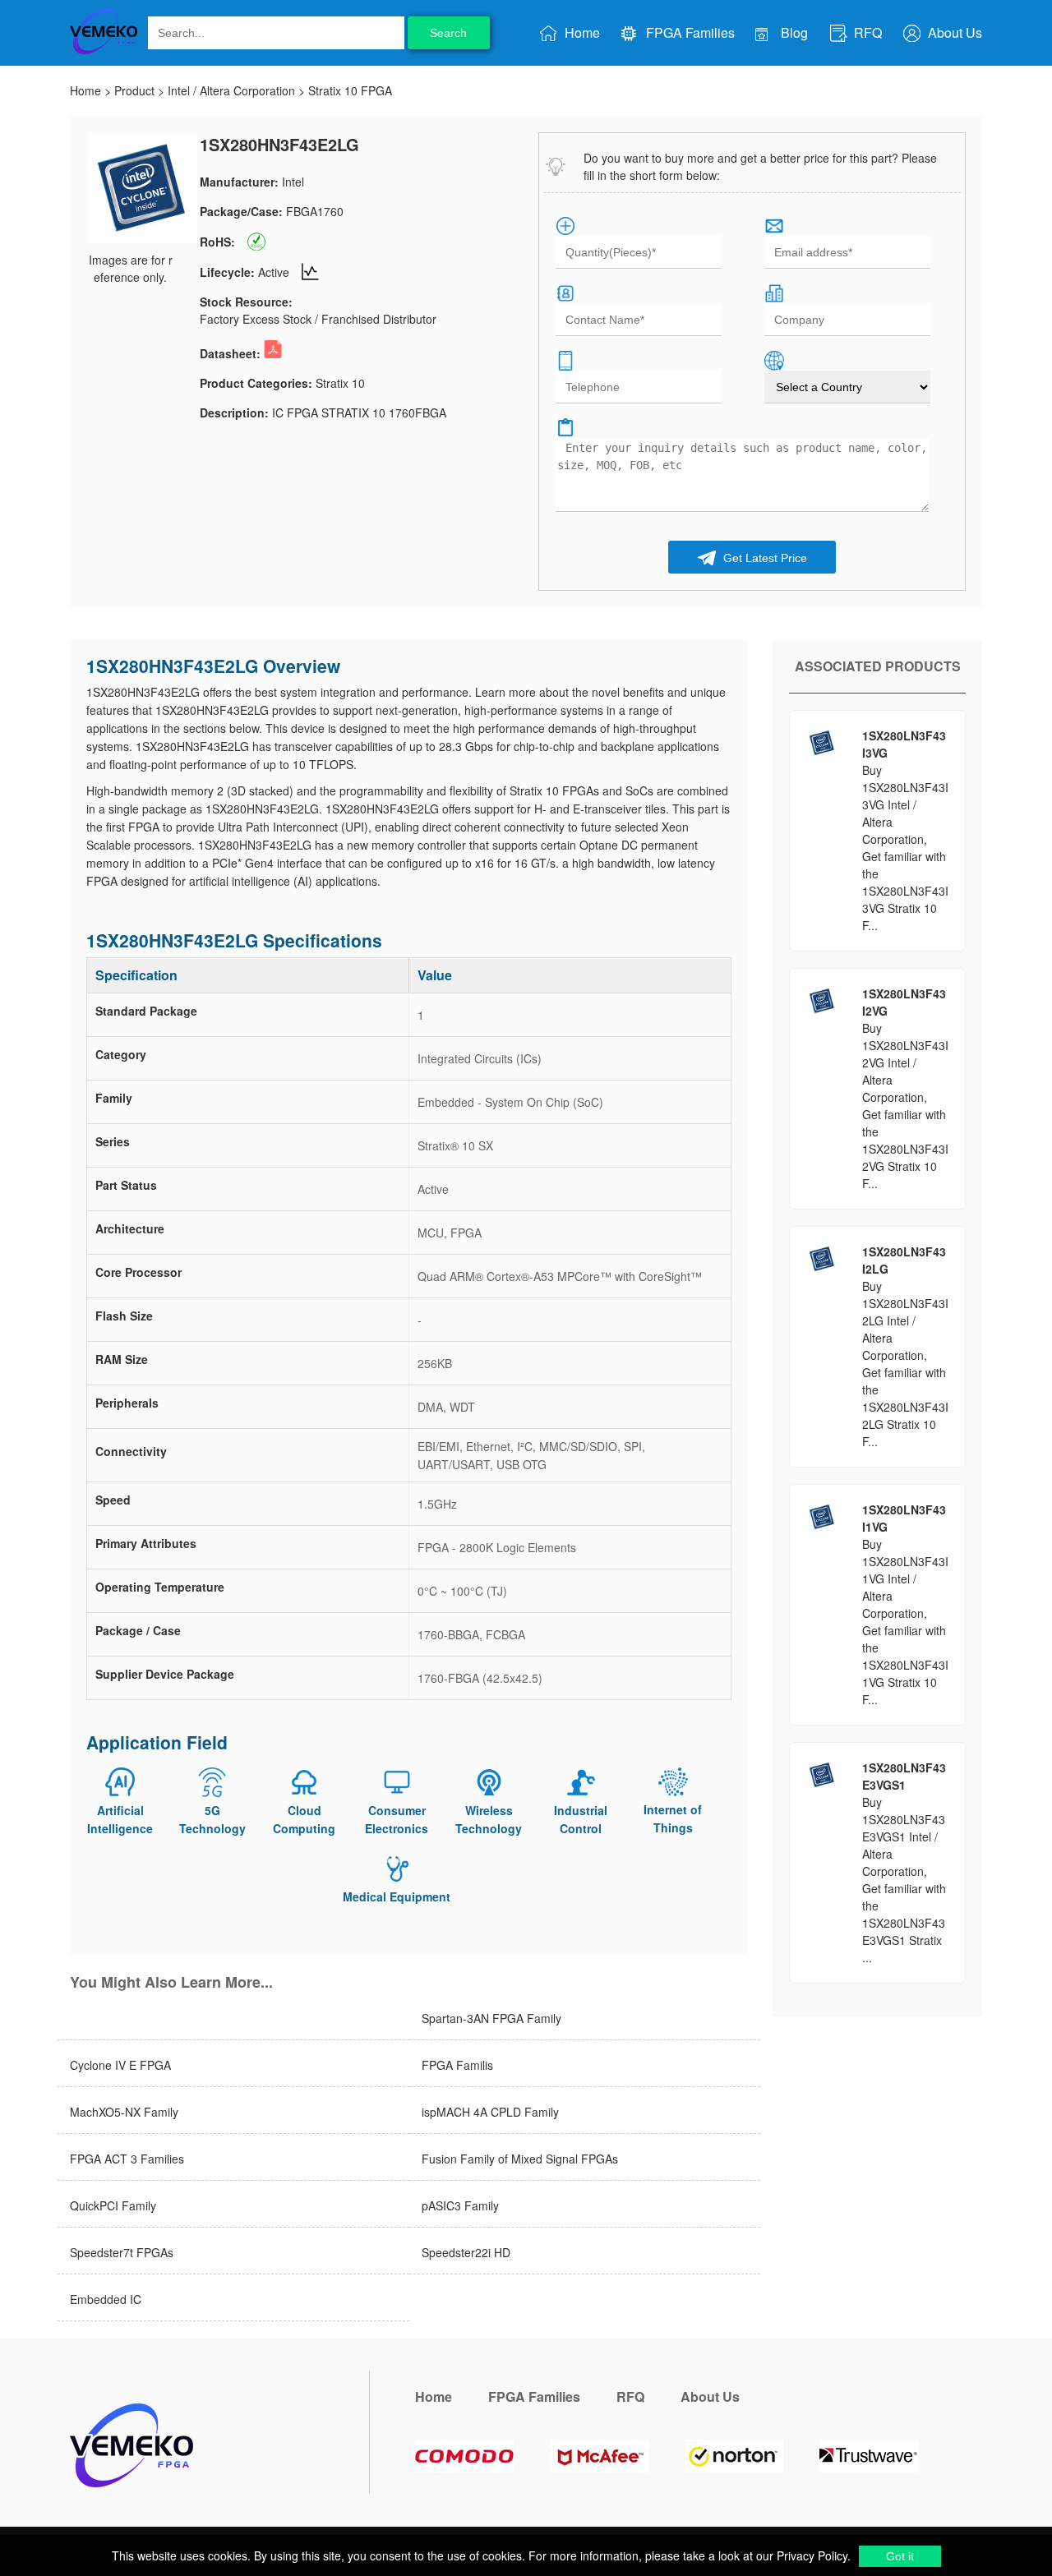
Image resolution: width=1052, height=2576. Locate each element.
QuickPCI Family (113, 2205)
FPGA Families (689, 32)
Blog (793, 32)
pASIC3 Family (460, 2205)
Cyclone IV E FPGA (120, 2065)
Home (581, 32)
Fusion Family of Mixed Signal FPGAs (520, 2159)
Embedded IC (106, 2299)
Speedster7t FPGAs (122, 2252)
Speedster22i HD (466, 2252)
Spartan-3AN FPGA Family (491, 2018)
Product (134, 90)
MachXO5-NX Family (124, 2112)
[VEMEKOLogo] (104, 51)
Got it (900, 2556)
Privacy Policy (810, 2555)
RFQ (866, 32)
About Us (953, 32)
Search (448, 33)
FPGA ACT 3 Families (127, 2159)
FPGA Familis (457, 2065)
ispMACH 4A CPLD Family (490, 2112)
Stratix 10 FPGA (350, 90)
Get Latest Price (764, 558)
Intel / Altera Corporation (231, 90)
